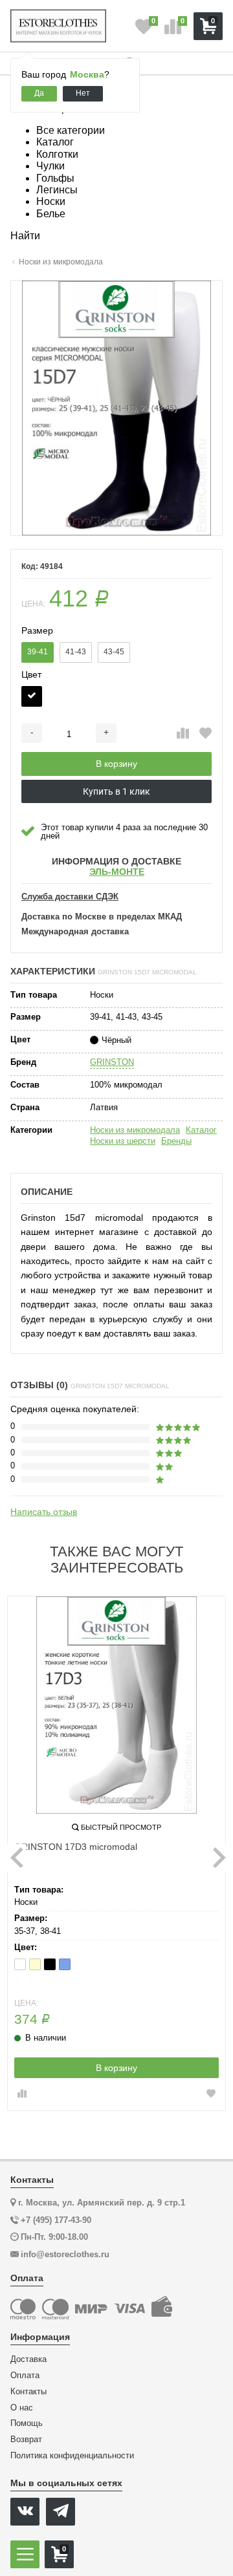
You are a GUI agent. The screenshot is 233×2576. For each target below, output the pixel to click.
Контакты (28, 2392)
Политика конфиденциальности (72, 2456)
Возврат (26, 2440)
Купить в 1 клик (116, 791)
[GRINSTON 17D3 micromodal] (116, 1705)
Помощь (27, 2423)
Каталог (201, 1130)
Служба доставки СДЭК (70, 897)
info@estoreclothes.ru (65, 2254)
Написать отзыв (44, 1512)
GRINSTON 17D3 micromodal (76, 1847)
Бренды (176, 1141)
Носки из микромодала (135, 1130)
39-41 (38, 652)
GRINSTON (112, 1062)
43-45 (114, 652)
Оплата (25, 2376)
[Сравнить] (183, 734)
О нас (22, 2408)
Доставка (28, 2359)
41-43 (76, 652)
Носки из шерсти (123, 1141)
